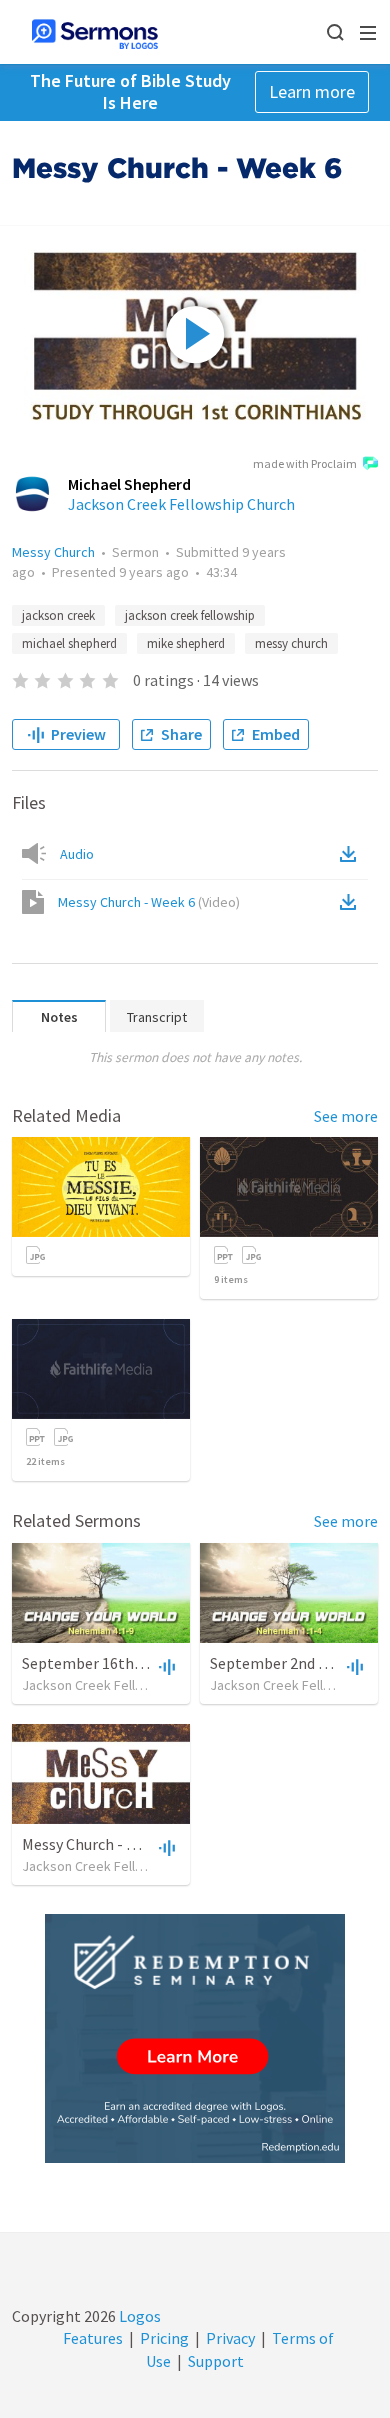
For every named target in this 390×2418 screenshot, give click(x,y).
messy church (291, 643)
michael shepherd (69, 643)
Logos (138, 2316)
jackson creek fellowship (190, 615)
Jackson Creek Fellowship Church (181, 504)
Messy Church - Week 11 (102, 1844)
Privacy (230, 2338)
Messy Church (53, 552)
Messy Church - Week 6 (149, 902)
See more (346, 1116)
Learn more (312, 91)
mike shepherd (186, 643)
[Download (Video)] (352, 902)
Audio (77, 854)
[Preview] (165, 1666)
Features (93, 2338)
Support (216, 2361)
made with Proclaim (305, 463)
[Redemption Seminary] (195, 2038)
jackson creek (58, 615)
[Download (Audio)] (352, 854)
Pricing (164, 2338)
